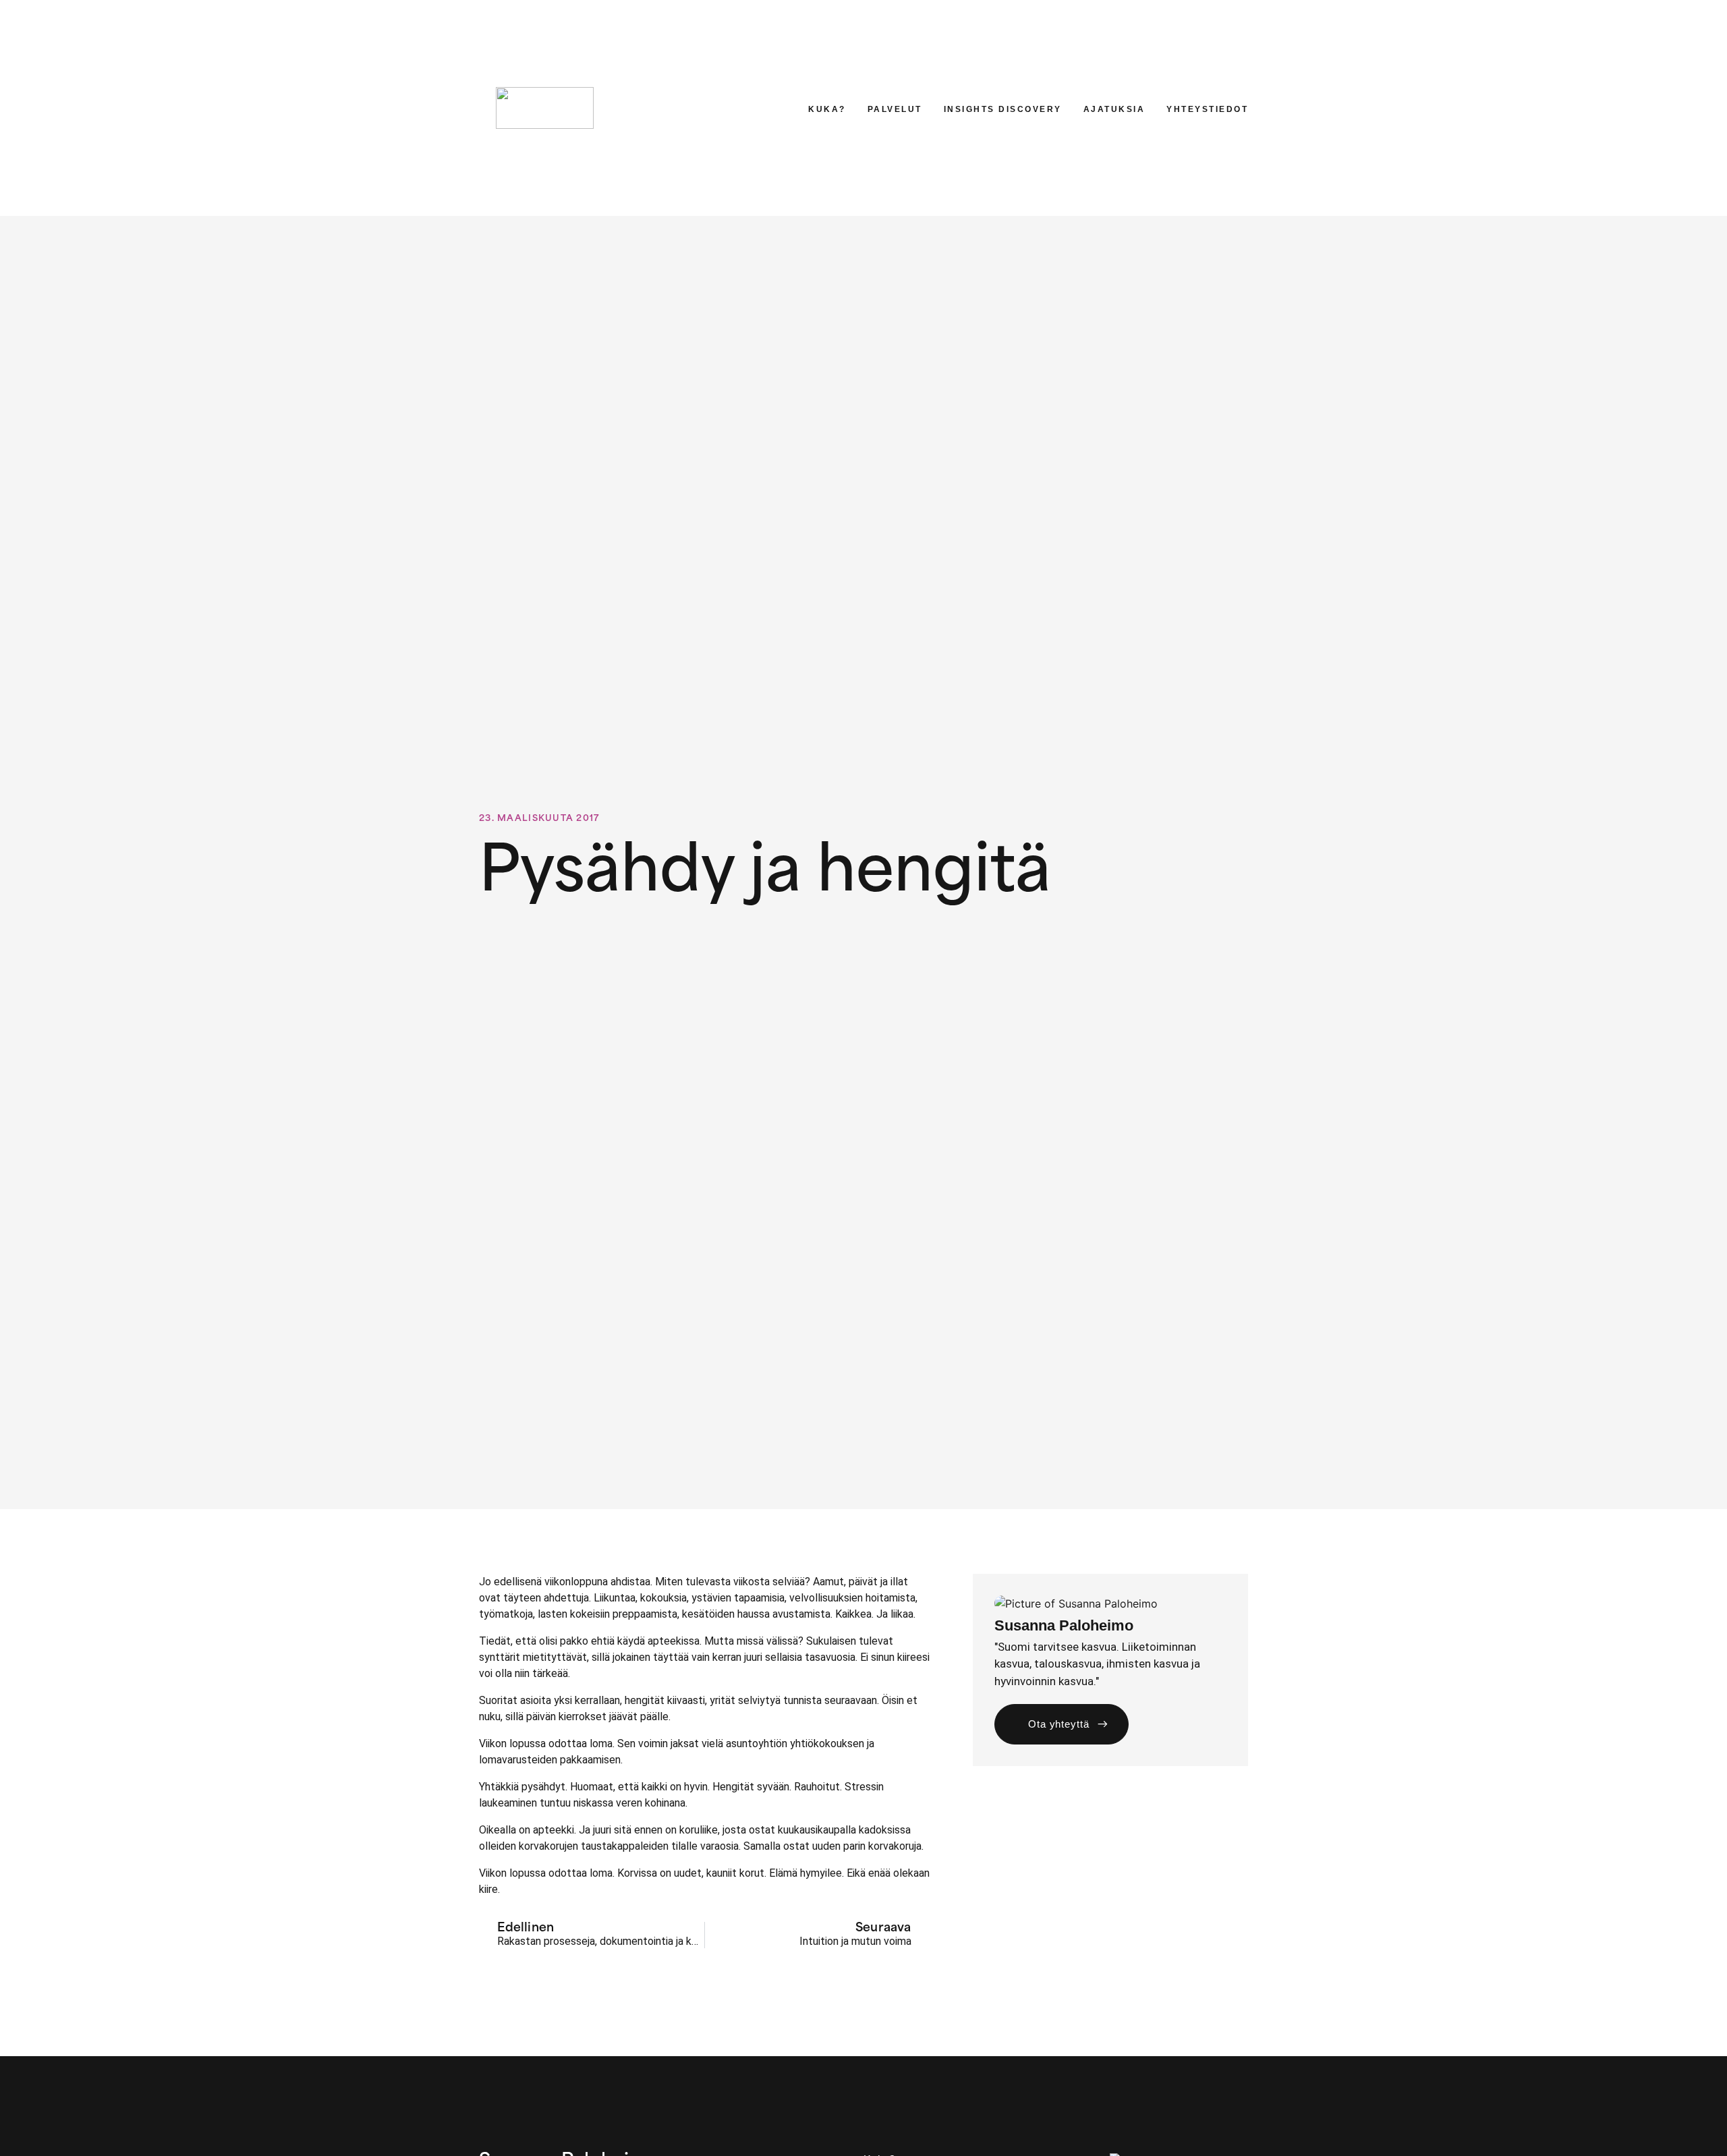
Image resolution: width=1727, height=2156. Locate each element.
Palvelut (895, 109)
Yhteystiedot (1207, 109)
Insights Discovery (1003, 109)
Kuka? (827, 109)
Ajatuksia (1114, 109)
